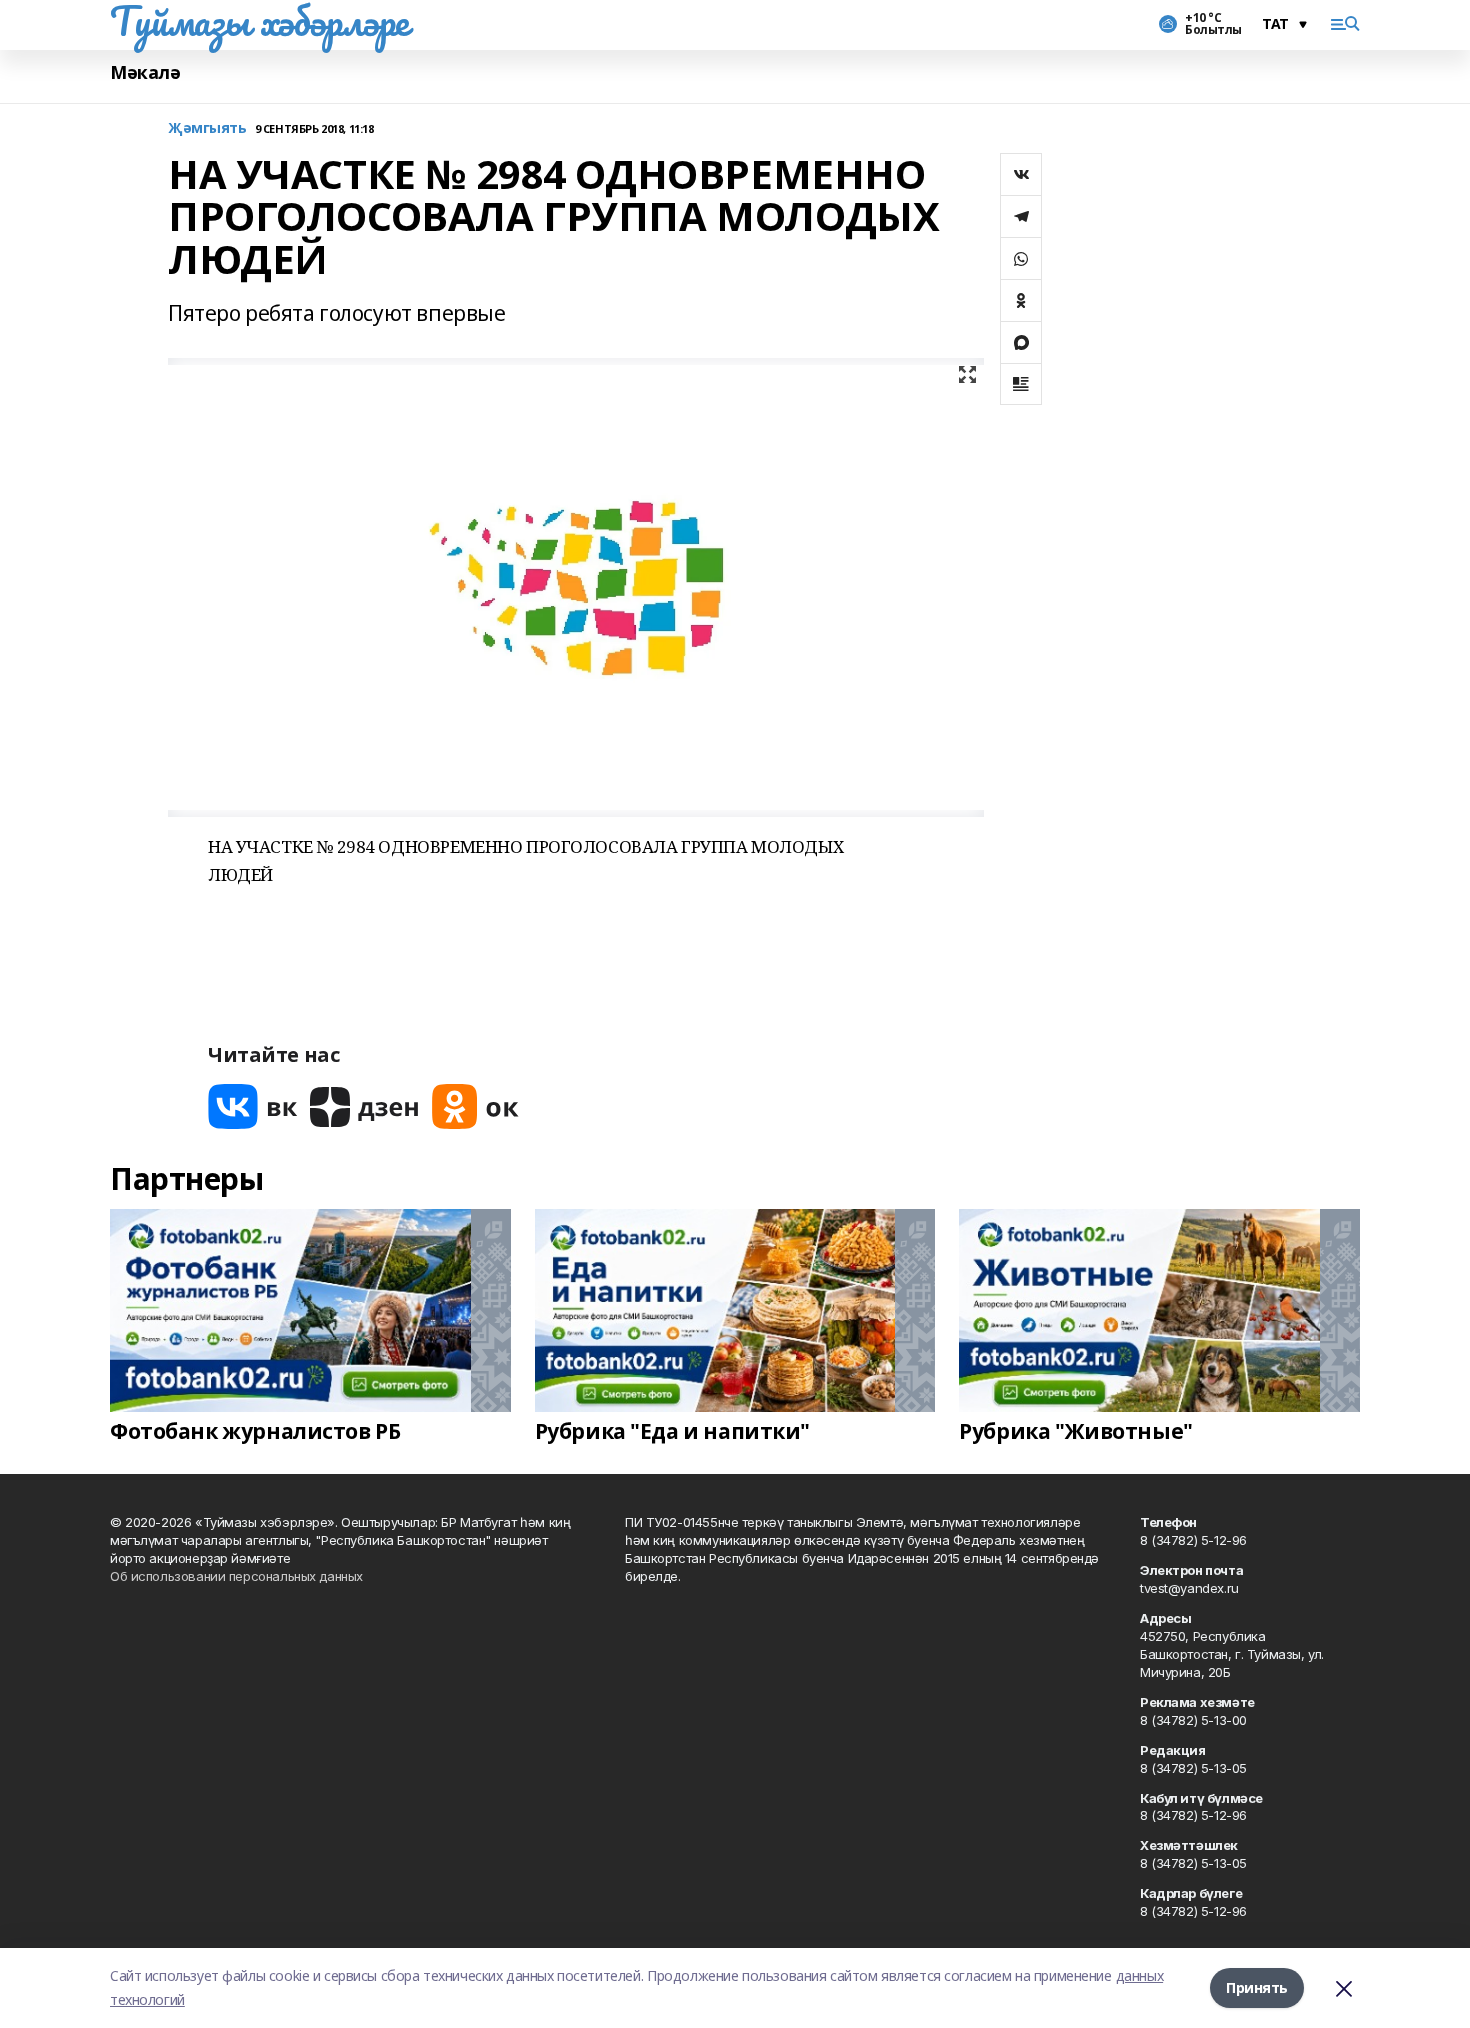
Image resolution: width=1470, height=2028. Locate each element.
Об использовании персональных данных (236, 1576)
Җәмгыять (207, 128)
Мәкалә (145, 72)
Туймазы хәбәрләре (259, 21)
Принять (1257, 1987)
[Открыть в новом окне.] (253, 1106)
